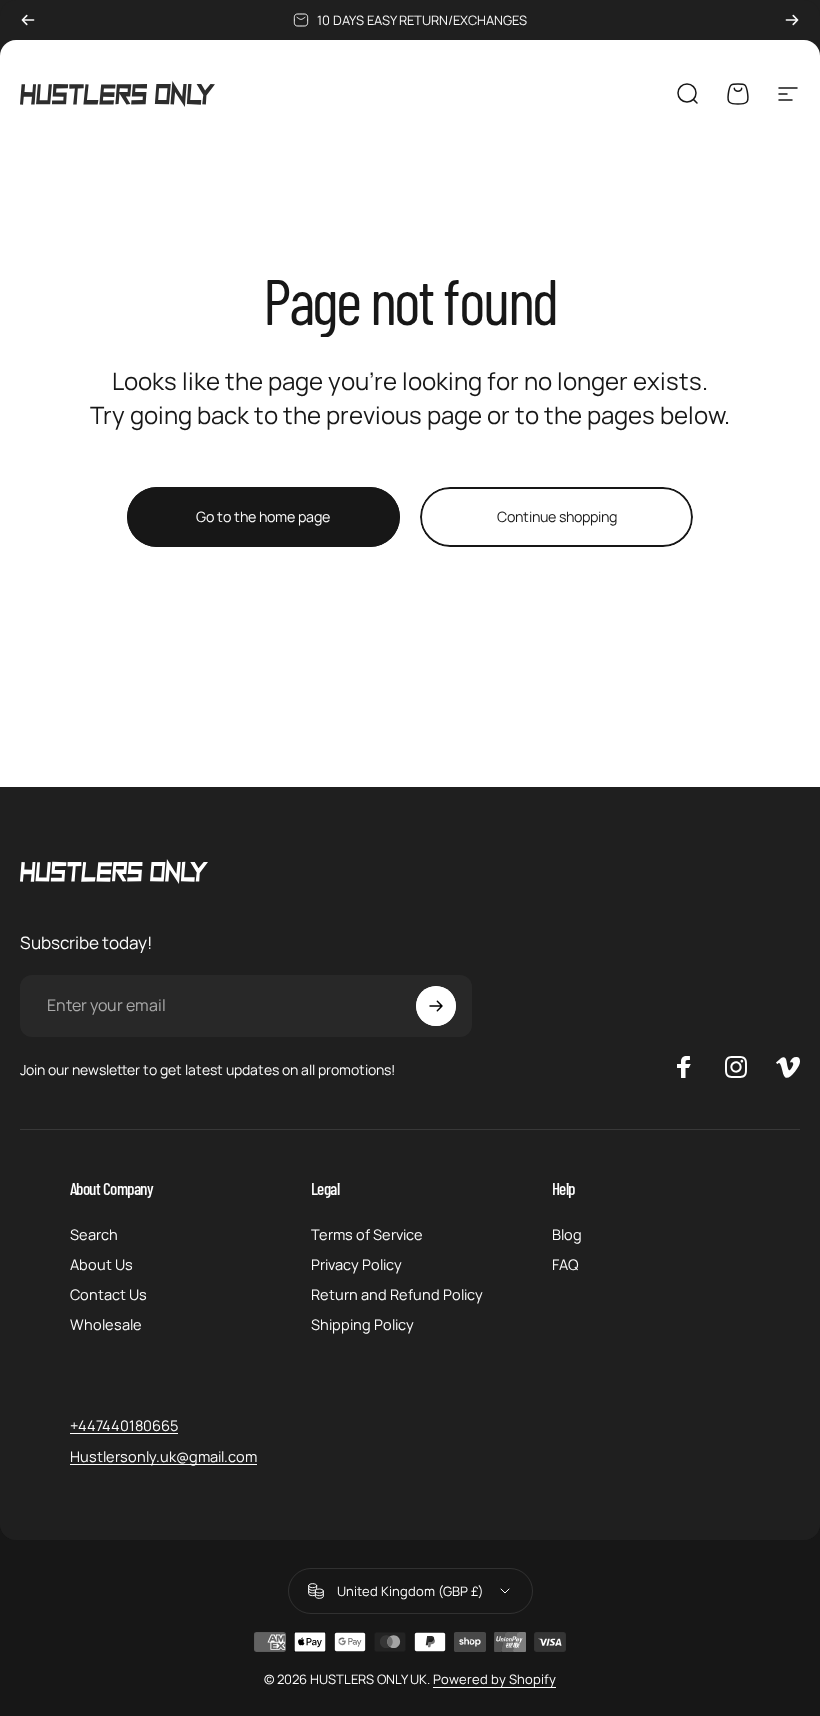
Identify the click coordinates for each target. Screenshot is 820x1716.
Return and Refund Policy (397, 1294)
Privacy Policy (356, 1264)
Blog (567, 1234)
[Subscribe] (436, 1006)
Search (94, 1234)
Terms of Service (367, 1234)
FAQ (565, 1264)
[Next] (792, 20)
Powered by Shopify (494, 1679)
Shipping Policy (362, 1324)
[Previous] (28, 20)
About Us (101, 1264)
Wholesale (106, 1324)
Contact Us (108, 1294)
